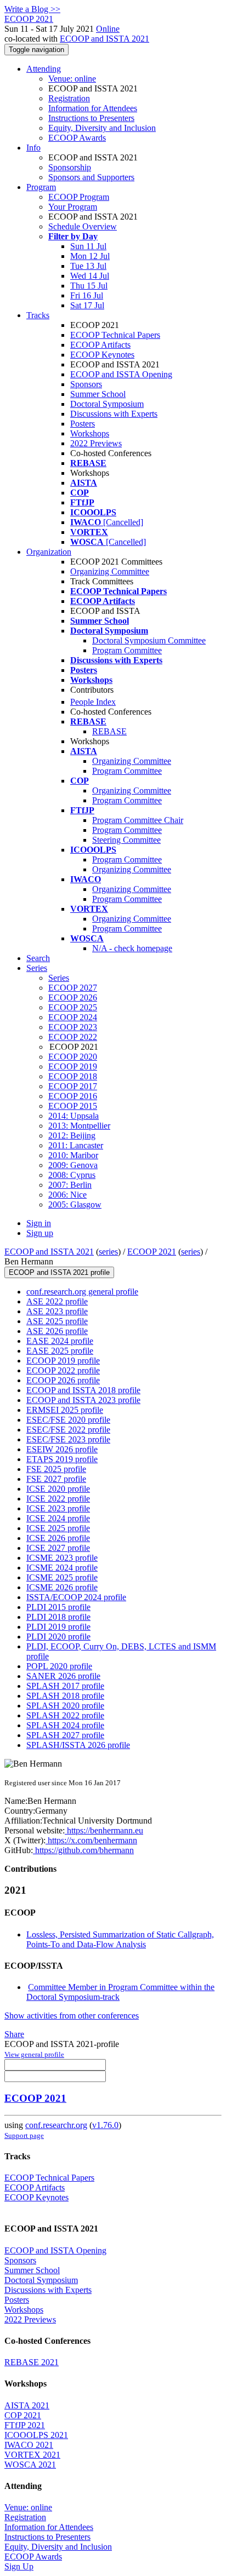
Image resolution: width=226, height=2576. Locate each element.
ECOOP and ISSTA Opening (121, 374)
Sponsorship (70, 167)
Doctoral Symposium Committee (149, 640)
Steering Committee (126, 840)
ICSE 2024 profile (58, 1518)
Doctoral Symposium (107, 404)
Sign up (40, 1233)
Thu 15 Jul (89, 286)
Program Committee (127, 650)
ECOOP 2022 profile (63, 1370)
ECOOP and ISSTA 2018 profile (83, 1390)
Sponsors (86, 384)
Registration (69, 98)
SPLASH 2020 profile (65, 1706)
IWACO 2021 (29, 2445)
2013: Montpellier (79, 1126)
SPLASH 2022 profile (65, 1715)
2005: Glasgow (75, 1204)
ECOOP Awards (77, 138)
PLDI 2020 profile (58, 1637)
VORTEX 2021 (32, 2455)
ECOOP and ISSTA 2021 (104, 39)
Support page (24, 2135)
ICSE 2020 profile (58, 1489)
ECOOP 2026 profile (63, 1380)
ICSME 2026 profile (62, 1587)
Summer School (98, 394)
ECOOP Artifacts (100, 345)
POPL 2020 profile (59, 1666)
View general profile (34, 2054)
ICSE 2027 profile (58, 1548)
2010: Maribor (73, 1155)
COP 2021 (23, 2415)
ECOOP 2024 (73, 1017)
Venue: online (72, 79)
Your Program (73, 207)
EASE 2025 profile (60, 1351)
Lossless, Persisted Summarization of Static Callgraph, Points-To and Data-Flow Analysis (120, 1939)
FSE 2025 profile (56, 1469)
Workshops (90, 433)
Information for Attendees (93, 108)
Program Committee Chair (138, 820)
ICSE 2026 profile (58, 1538)
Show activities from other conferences (72, 2016)
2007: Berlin (70, 1185)
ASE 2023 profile (57, 1311)
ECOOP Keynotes (102, 355)
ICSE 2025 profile (58, 1528)
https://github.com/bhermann (83, 1850)
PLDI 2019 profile (58, 1627)
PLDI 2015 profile (58, 1607)
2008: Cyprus (72, 1175)
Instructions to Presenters (91, 118)
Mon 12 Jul (90, 256)
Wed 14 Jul (90, 276)
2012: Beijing (72, 1135)
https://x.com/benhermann (91, 1840)
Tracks (38, 315)
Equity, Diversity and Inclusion (102, 128)
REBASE (109, 731)
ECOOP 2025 (73, 1007)
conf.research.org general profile (82, 1292)
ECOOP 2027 (73, 988)
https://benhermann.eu (104, 1830)
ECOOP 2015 (73, 1106)
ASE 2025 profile (57, 1321)
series (108, 1252)
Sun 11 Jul (88, 246)
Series (59, 978)
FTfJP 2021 (25, 2425)
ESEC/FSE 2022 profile (68, 1430)
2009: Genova (73, 1165)
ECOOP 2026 (73, 997)
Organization (49, 552)
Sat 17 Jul (87, 305)
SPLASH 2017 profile (65, 1686)
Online (108, 29)
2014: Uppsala (74, 1116)
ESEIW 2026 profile (62, 1449)
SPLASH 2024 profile (65, 1725)
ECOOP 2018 (73, 1076)
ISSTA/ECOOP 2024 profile (76, 1597)
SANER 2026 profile (63, 1676)
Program (41, 187)
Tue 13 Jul (88, 266)
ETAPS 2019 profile (62, 1459)
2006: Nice (67, 1195)
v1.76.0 (105, 2125)
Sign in (39, 1223)
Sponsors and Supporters (91, 177)
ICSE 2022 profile (58, 1499)
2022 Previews (96, 443)
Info (33, 148)
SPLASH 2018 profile (65, 1696)
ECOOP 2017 (73, 1086)
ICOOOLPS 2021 (36, 2435)
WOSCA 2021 (30, 2465)
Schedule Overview (83, 226)
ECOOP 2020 (73, 1057)
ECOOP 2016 (73, 1096)
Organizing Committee (110, 571)
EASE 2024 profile (60, 1341)
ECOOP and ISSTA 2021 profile (59, 1272)
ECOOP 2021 (152, 1252)
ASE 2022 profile (57, 1301)
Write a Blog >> (32, 9)
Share (14, 2034)
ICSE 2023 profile (58, 1508)
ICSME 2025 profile (62, 1577)
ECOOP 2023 (73, 1027)
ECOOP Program (79, 197)
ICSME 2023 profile (62, 1558)
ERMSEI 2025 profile (65, 1410)
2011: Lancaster (76, 1145)
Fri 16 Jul (87, 295)
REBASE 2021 (32, 2362)
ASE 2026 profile (57, 1331)
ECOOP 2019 (73, 1066)
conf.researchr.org (56, 2125)
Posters (83, 424)
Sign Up (19, 2566)
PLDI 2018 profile (58, 1617)
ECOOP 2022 (73, 1037)
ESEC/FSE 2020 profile (68, 1420)
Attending (44, 69)
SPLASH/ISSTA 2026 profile (78, 1745)
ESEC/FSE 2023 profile (68, 1439)
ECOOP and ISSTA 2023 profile (83, 1400)
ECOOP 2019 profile (63, 1361)
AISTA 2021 (27, 2405)
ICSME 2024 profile (62, 1568)
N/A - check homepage (132, 948)
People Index (93, 702)
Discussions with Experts (114, 414)
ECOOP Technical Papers (115, 335)
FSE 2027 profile (56, 1479)
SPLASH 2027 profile (65, 1735)
